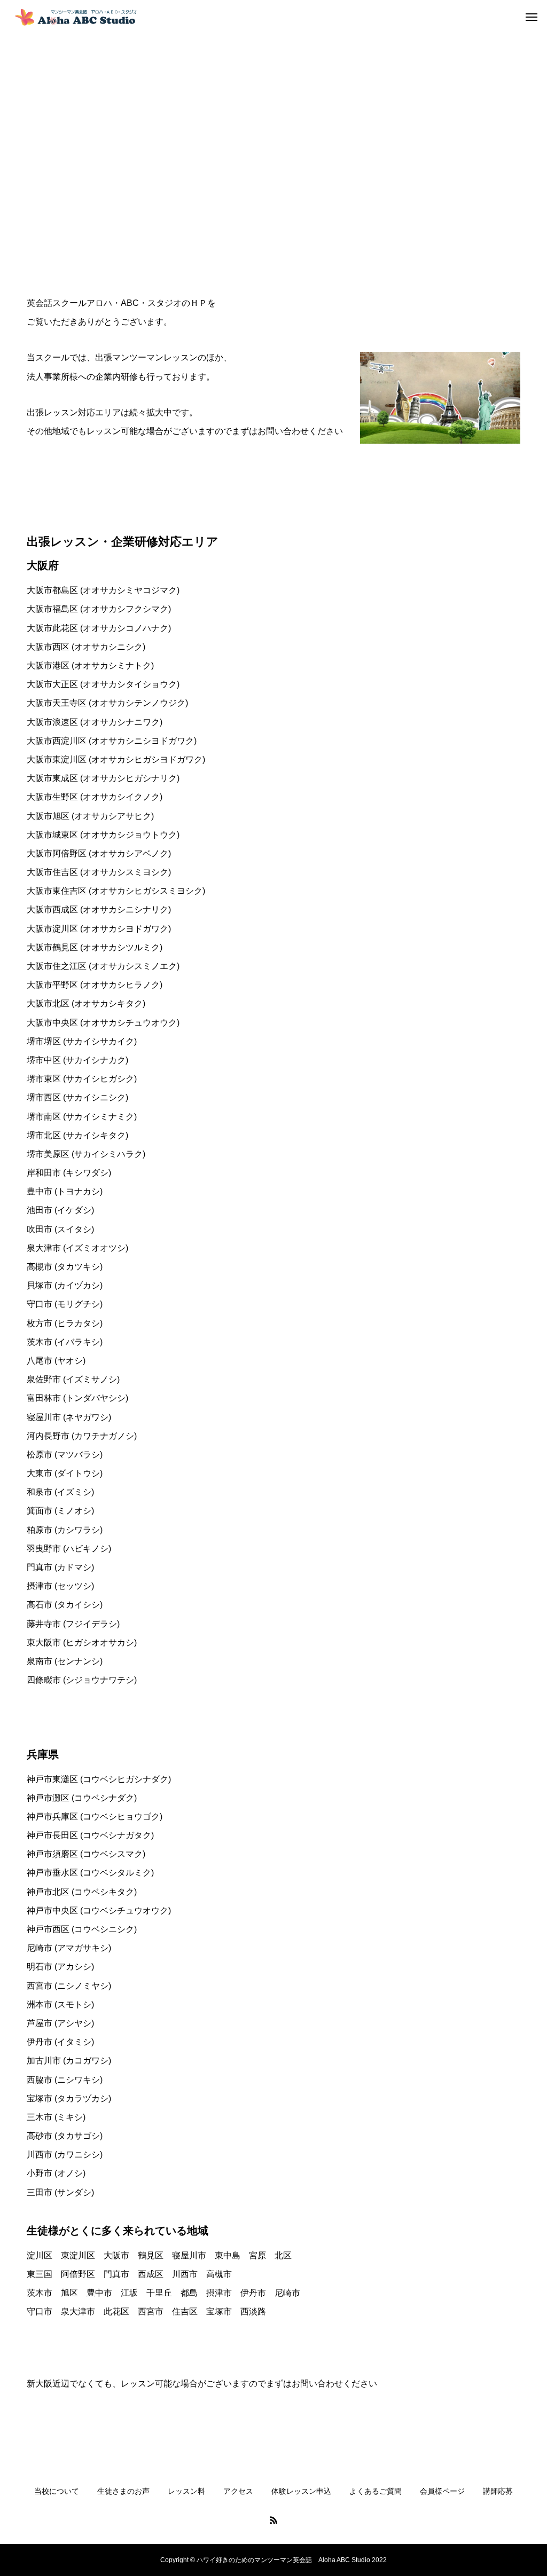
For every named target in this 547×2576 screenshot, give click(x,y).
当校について (57, 2491)
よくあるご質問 (376, 2491)
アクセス (238, 2491)
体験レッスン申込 (301, 2491)
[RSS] (273, 2520)
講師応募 (498, 2491)
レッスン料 (186, 2491)
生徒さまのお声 (123, 2491)
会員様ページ (442, 2491)
